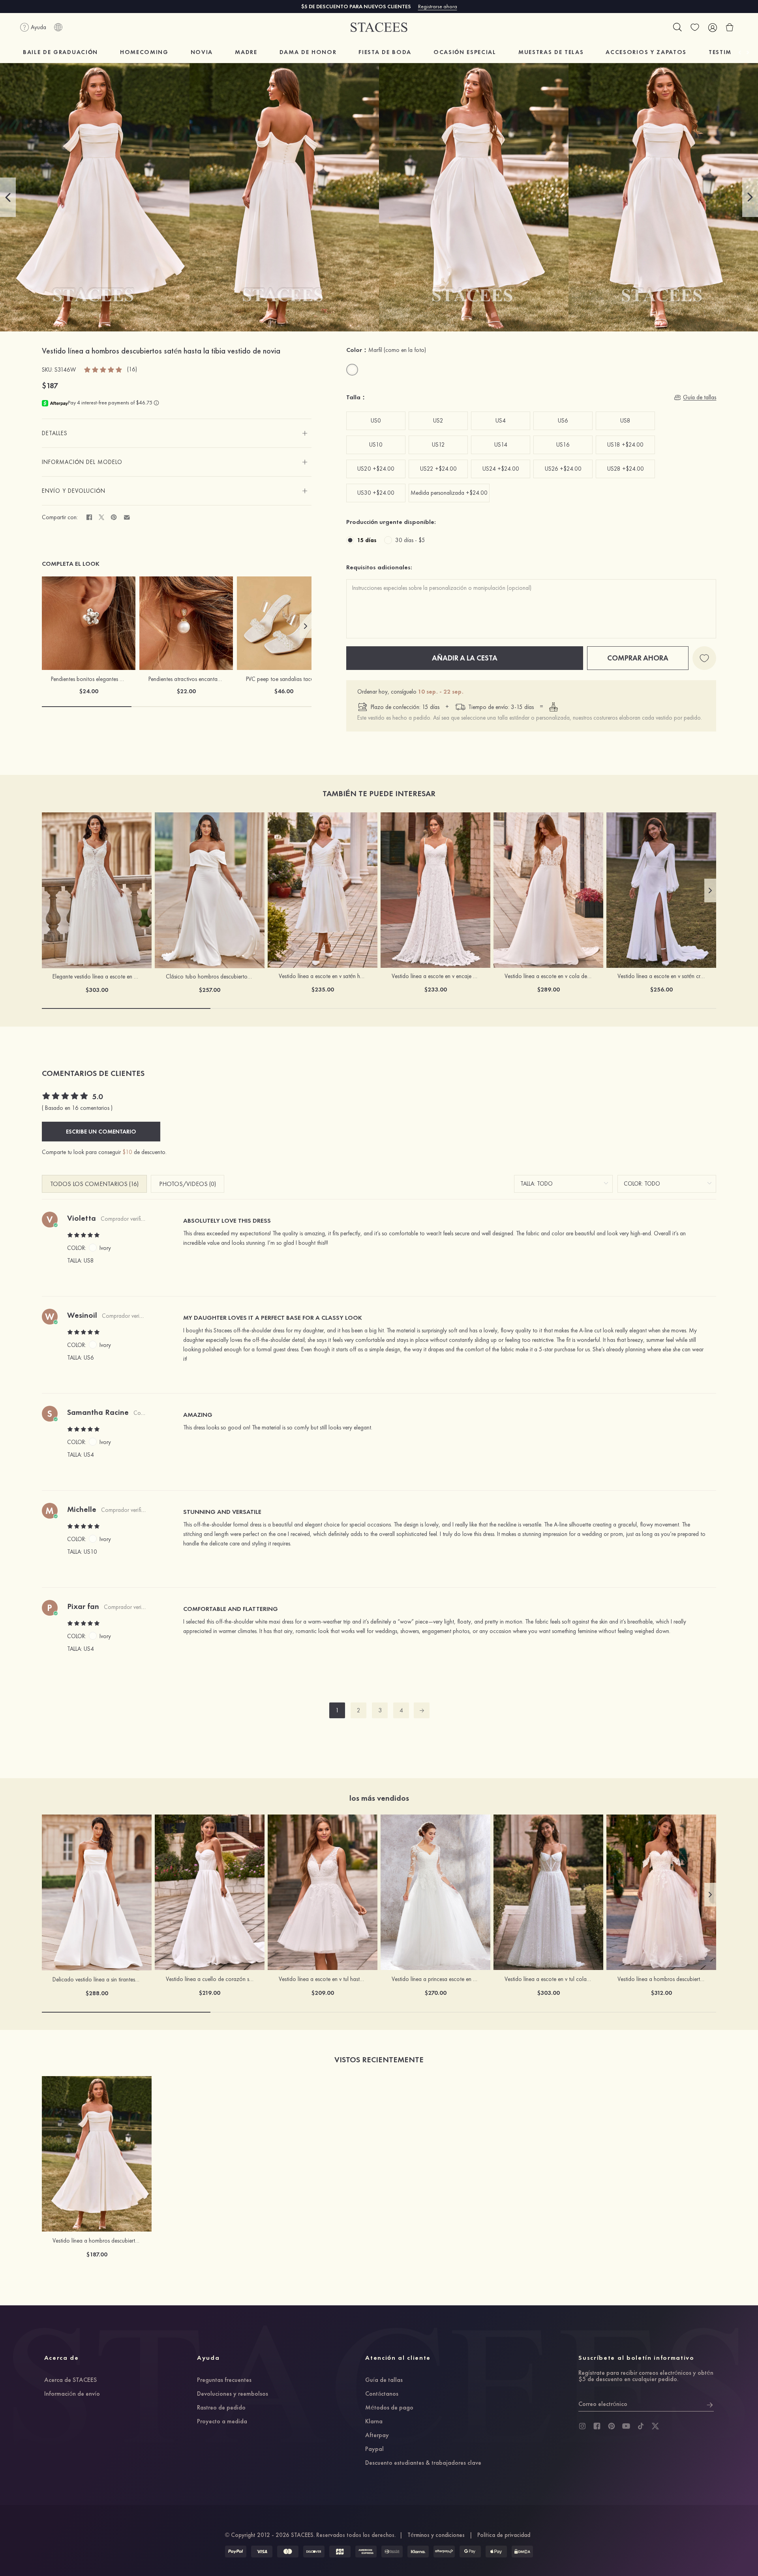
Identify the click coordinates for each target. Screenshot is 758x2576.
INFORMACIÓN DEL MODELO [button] (82, 462)
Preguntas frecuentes (224, 2380)
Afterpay (377, 2436)
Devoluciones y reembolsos (233, 2394)
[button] (8, 197)
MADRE (246, 52)
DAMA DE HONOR (308, 52)
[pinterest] (612, 2426)
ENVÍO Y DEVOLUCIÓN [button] (74, 491)
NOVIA (202, 52)
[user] (712, 27)
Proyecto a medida (222, 2422)
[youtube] (626, 2426)
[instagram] (582, 2426)
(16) (132, 369)
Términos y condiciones (436, 2535)
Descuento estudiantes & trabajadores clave (423, 2463)
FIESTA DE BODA (385, 52)
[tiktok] (641, 2426)
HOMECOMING (144, 52)
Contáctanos (382, 2394)
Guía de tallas (384, 2380)
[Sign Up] (710, 2404)
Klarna (374, 2422)
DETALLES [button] (55, 433)
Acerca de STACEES (70, 2380)
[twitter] (655, 2426)
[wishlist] (695, 27)
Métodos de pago (389, 2408)
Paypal (374, 2449)
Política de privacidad (504, 2535)
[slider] (103, 369)
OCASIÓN (465, 52)
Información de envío (72, 2394)
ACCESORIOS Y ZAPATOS (646, 52)
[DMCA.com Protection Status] (522, 2552)
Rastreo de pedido (221, 2408)
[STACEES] (379, 27)
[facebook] (597, 2426)
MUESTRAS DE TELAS (551, 52)
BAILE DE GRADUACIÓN (60, 52)
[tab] (177, 433)
